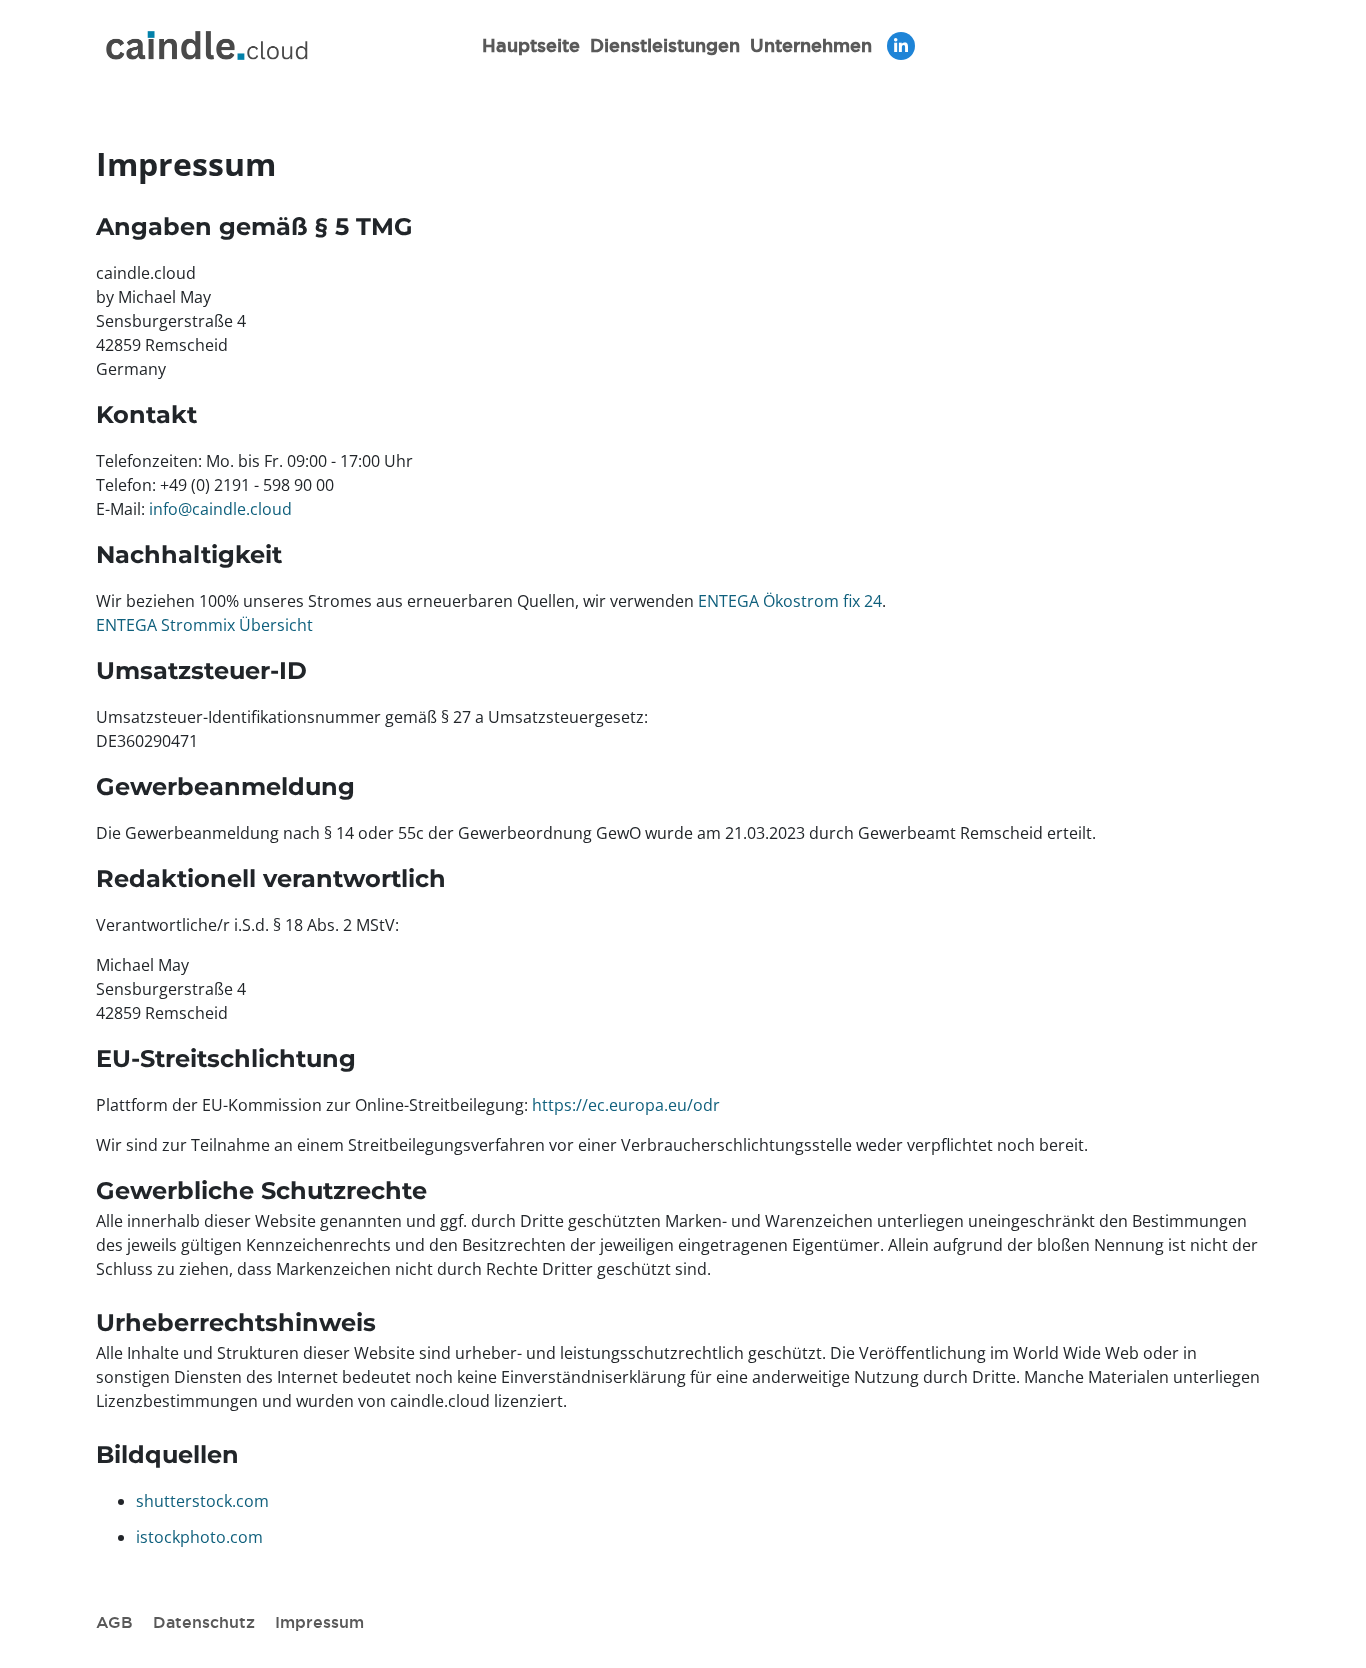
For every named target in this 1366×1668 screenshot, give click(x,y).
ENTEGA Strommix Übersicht (204, 625)
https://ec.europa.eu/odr (626, 1105)
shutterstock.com (202, 1501)
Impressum (319, 1622)
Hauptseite (531, 45)
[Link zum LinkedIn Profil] (901, 46)
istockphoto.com (199, 1537)
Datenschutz (204, 1622)
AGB (114, 1622)
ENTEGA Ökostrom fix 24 (790, 601)
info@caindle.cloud (220, 509)
